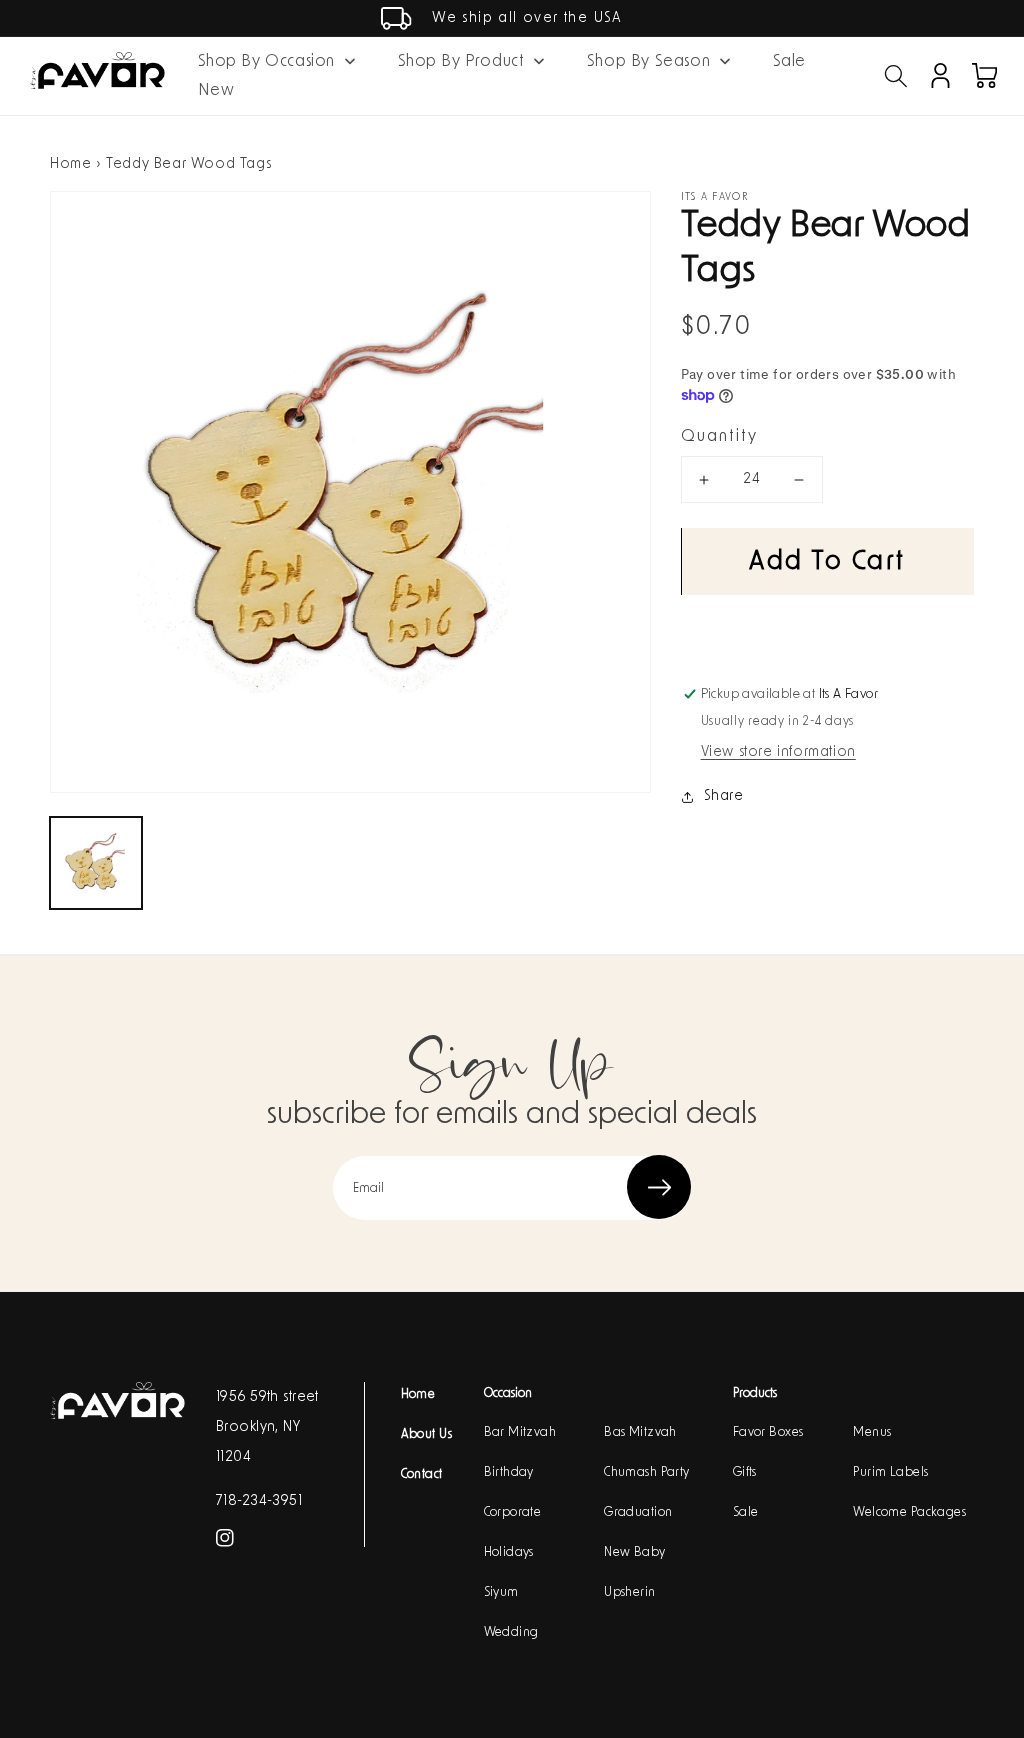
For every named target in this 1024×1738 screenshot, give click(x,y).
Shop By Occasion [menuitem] (267, 61)
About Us (426, 1434)
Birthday (509, 1472)
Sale (746, 1512)
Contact (422, 1474)
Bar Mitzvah (520, 1432)
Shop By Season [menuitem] (648, 61)
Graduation (638, 1512)
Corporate (513, 1512)
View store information (778, 752)
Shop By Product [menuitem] (461, 61)
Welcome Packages (909, 1512)
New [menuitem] (216, 90)
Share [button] (724, 796)
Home (70, 164)
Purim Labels (890, 1472)
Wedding (511, 1632)
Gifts (745, 1472)
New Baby (634, 1552)
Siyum (501, 1592)
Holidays (509, 1552)
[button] (896, 76)
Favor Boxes (768, 1432)
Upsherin (629, 1592)
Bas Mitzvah (640, 1432)
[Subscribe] (659, 1187)
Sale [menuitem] (789, 61)
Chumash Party (646, 1472)
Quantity (719, 436)
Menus (872, 1432)
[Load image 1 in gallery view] (96, 863)
